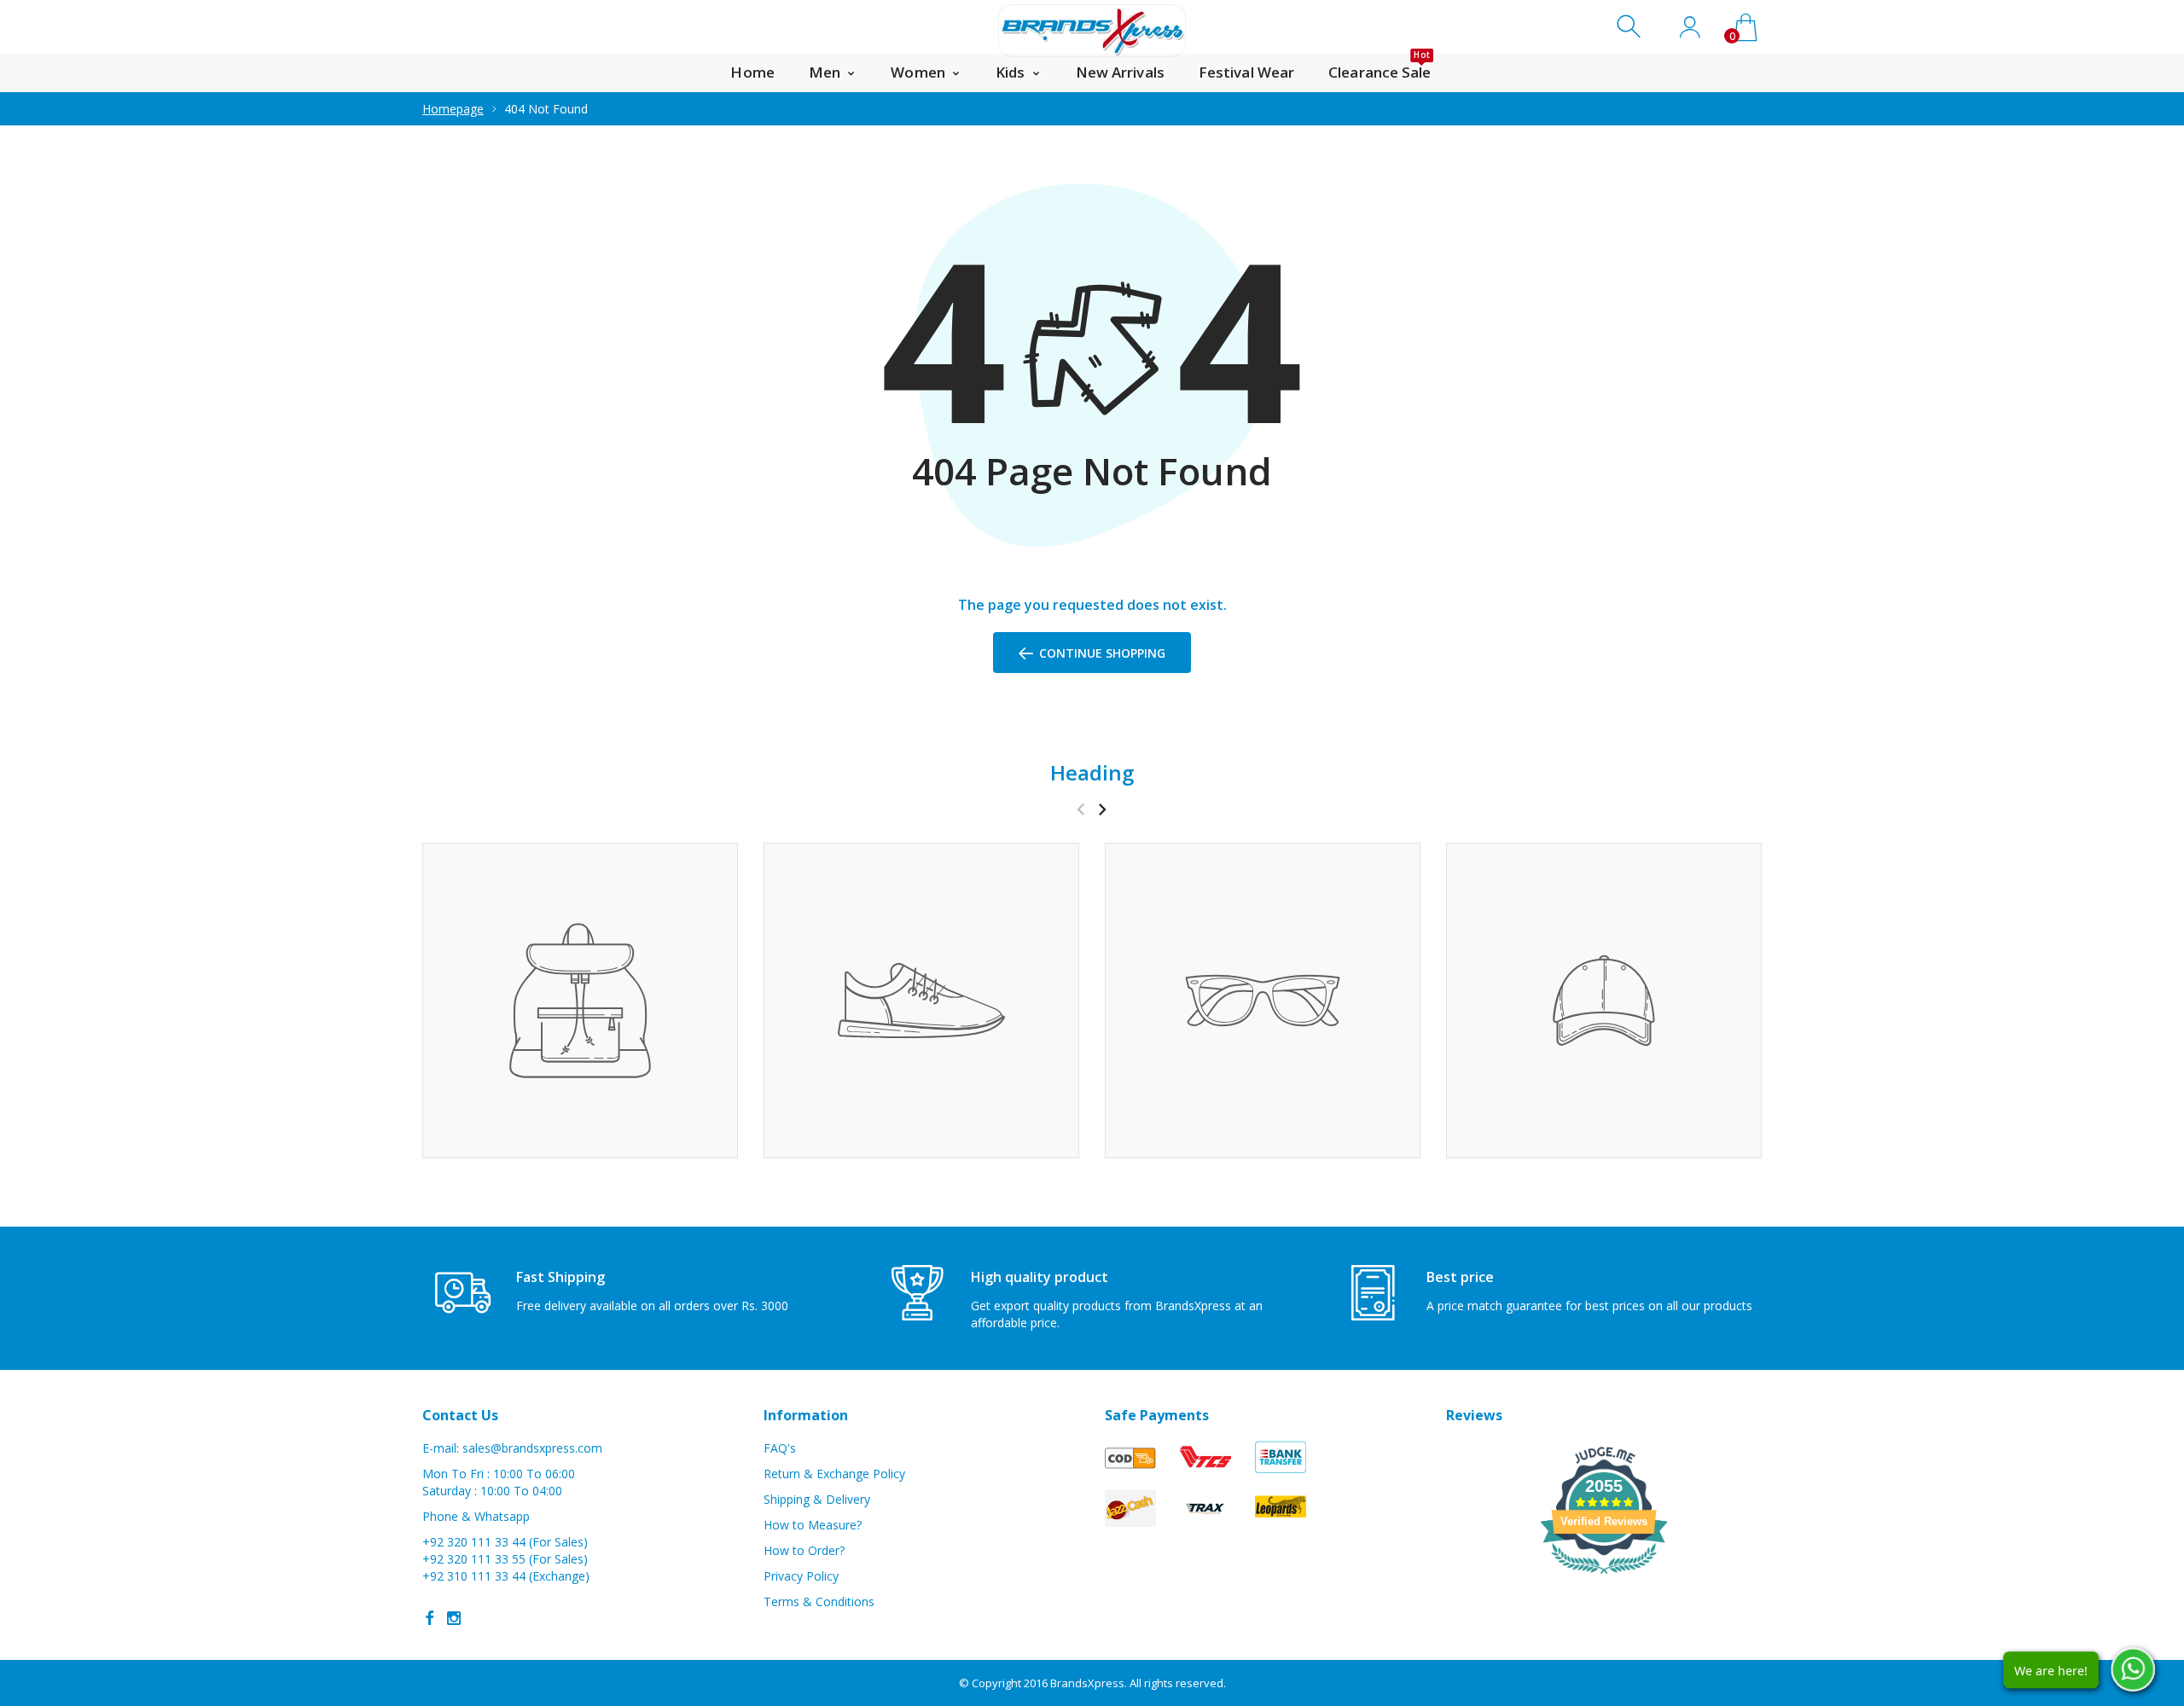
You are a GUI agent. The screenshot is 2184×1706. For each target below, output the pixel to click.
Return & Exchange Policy (834, 1474)
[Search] (1631, 27)
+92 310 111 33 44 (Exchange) (506, 1576)
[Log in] (1690, 27)
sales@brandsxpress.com (532, 1448)
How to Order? (804, 1550)
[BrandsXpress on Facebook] (430, 1618)
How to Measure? (813, 1525)
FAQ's (780, 1448)
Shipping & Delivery (817, 1499)
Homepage (453, 109)
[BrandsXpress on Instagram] (454, 1618)
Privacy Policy (801, 1576)
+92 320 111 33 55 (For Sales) (505, 1559)
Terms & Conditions (819, 1602)
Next (1102, 809)
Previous (1080, 809)
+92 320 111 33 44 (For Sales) (505, 1542)
